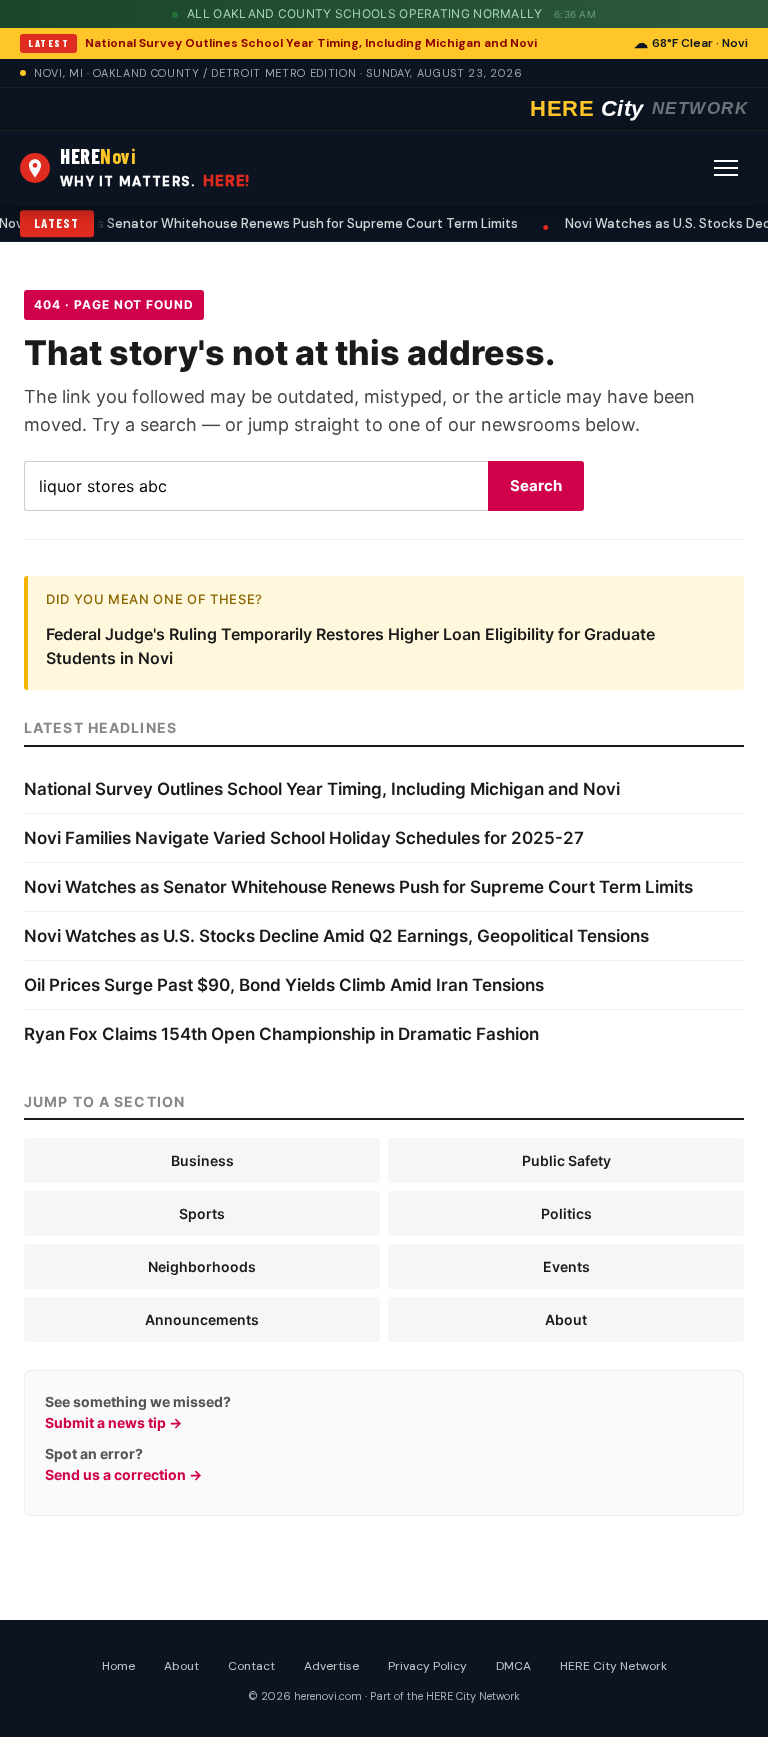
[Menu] (726, 168)
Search (536, 485)
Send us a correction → (123, 1474)
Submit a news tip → (113, 1422)
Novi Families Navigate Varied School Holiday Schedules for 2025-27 (304, 838)
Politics (566, 1213)
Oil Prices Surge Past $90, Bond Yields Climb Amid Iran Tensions (284, 985)
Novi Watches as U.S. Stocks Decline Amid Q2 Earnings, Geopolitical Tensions (336, 936)
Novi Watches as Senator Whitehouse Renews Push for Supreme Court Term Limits (358, 887)
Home (118, 1666)
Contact (251, 1666)
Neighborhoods (202, 1266)
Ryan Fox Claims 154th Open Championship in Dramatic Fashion (281, 1034)
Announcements (202, 1319)
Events (566, 1266)
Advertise (331, 1666)
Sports (202, 1213)
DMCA (513, 1666)
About (566, 1319)
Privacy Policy (427, 1666)
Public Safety (566, 1160)
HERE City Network (613, 1666)
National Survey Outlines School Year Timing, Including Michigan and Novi (311, 43)
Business (202, 1160)
